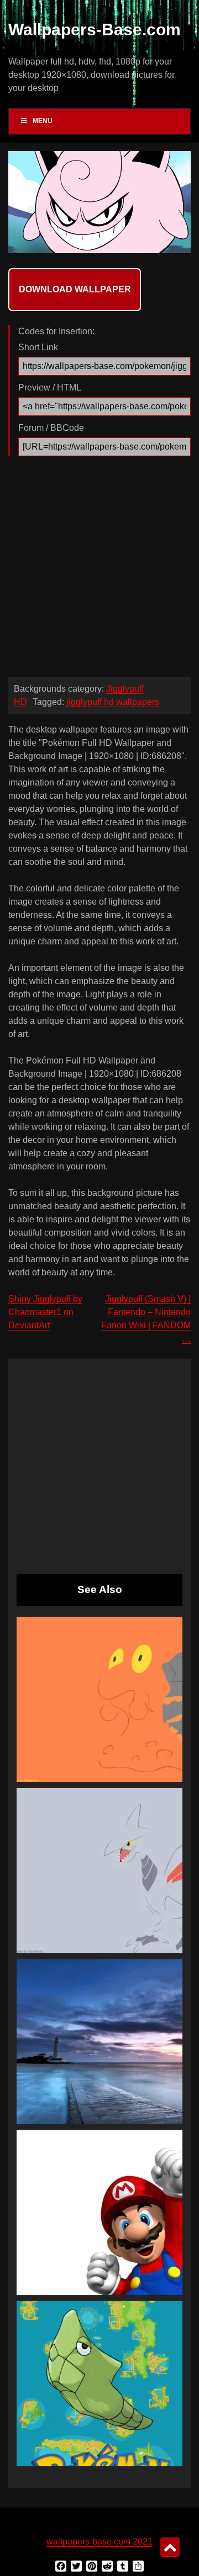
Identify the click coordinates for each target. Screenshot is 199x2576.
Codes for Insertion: (56, 331)
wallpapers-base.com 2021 (99, 2542)
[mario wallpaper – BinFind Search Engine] (99, 2212)
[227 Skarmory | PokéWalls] (99, 1870)
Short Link (38, 347)
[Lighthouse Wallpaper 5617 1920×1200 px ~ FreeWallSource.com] (99, 2041)
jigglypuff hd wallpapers (113, 702)
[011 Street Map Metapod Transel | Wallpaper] (99, 2383)
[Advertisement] (99, 569)
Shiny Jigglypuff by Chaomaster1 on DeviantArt (45, 1312)
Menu (43, 121)
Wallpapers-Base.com (95, 30)
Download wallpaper (75, 289)
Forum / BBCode (51, 428)
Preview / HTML (50, 388)
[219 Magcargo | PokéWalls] (99, 1699)
